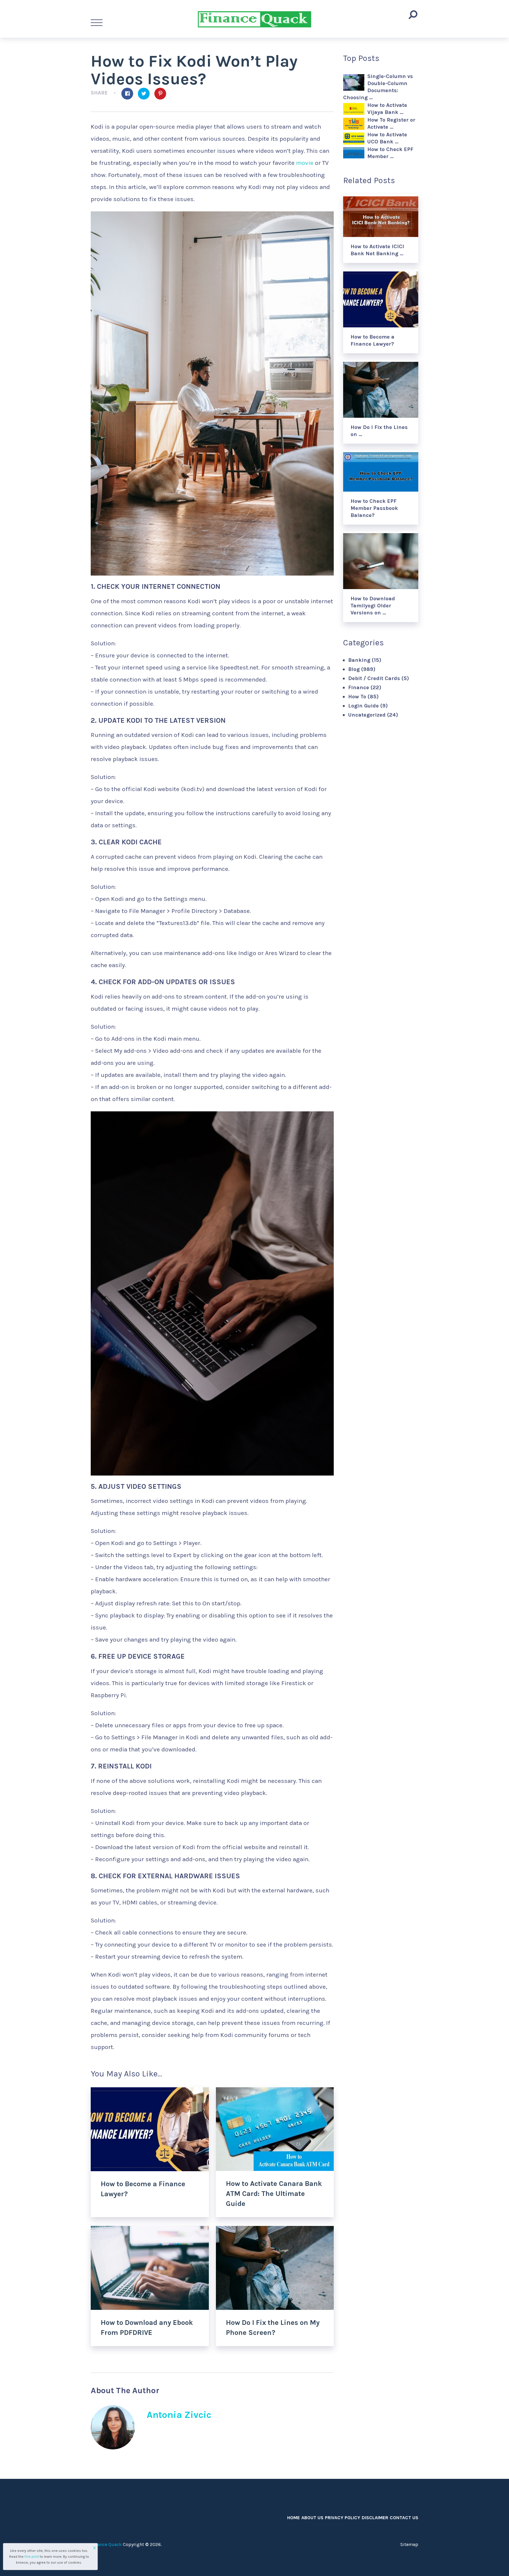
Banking (359, 660)
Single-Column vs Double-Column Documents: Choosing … (378, 87)
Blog (354, 669)
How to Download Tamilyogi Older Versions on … (373, 606)
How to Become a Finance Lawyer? (372, 340)
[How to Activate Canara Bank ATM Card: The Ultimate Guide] (275, 2129)
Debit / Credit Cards (374, 678)
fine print (32, 2557)
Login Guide (363, 706)
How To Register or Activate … (391, 123)
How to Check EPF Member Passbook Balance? (374, 508)
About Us (312, 2518)
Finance (359, 687)
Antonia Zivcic (179, 2415)
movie (305, 163)
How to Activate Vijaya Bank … (387, 109)
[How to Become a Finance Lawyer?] (150, 2129)
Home (294, 2518)
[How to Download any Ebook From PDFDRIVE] (150, 2268)
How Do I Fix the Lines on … (379, 431)
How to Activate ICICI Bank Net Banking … (377, 250)
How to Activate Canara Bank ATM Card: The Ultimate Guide (274, 2193)
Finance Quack (106, 2544)
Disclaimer (375, 2518)
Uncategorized (367, 715)
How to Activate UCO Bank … (387, 138)
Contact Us (404, 2518)
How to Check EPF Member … (390, 153)
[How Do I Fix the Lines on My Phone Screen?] (275, 2268)
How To (357, 697)
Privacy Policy (343, 2518)
